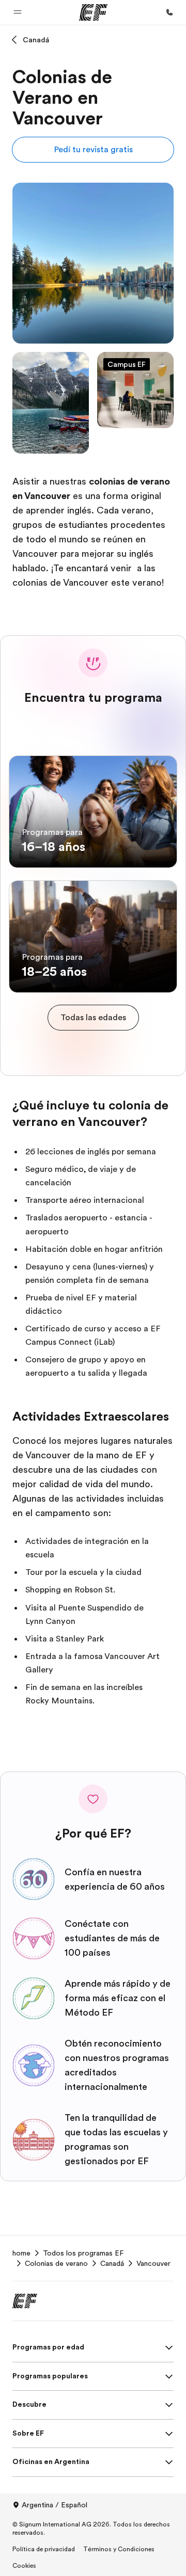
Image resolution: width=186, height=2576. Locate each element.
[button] (18, 12)
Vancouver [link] (153, 2263)
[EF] (93, 12)
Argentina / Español (55, 2505)
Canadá (36, 40)
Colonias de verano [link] (56, 2263)
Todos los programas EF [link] (83, 2253)
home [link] (21, 2253)
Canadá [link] (112, 2263)
